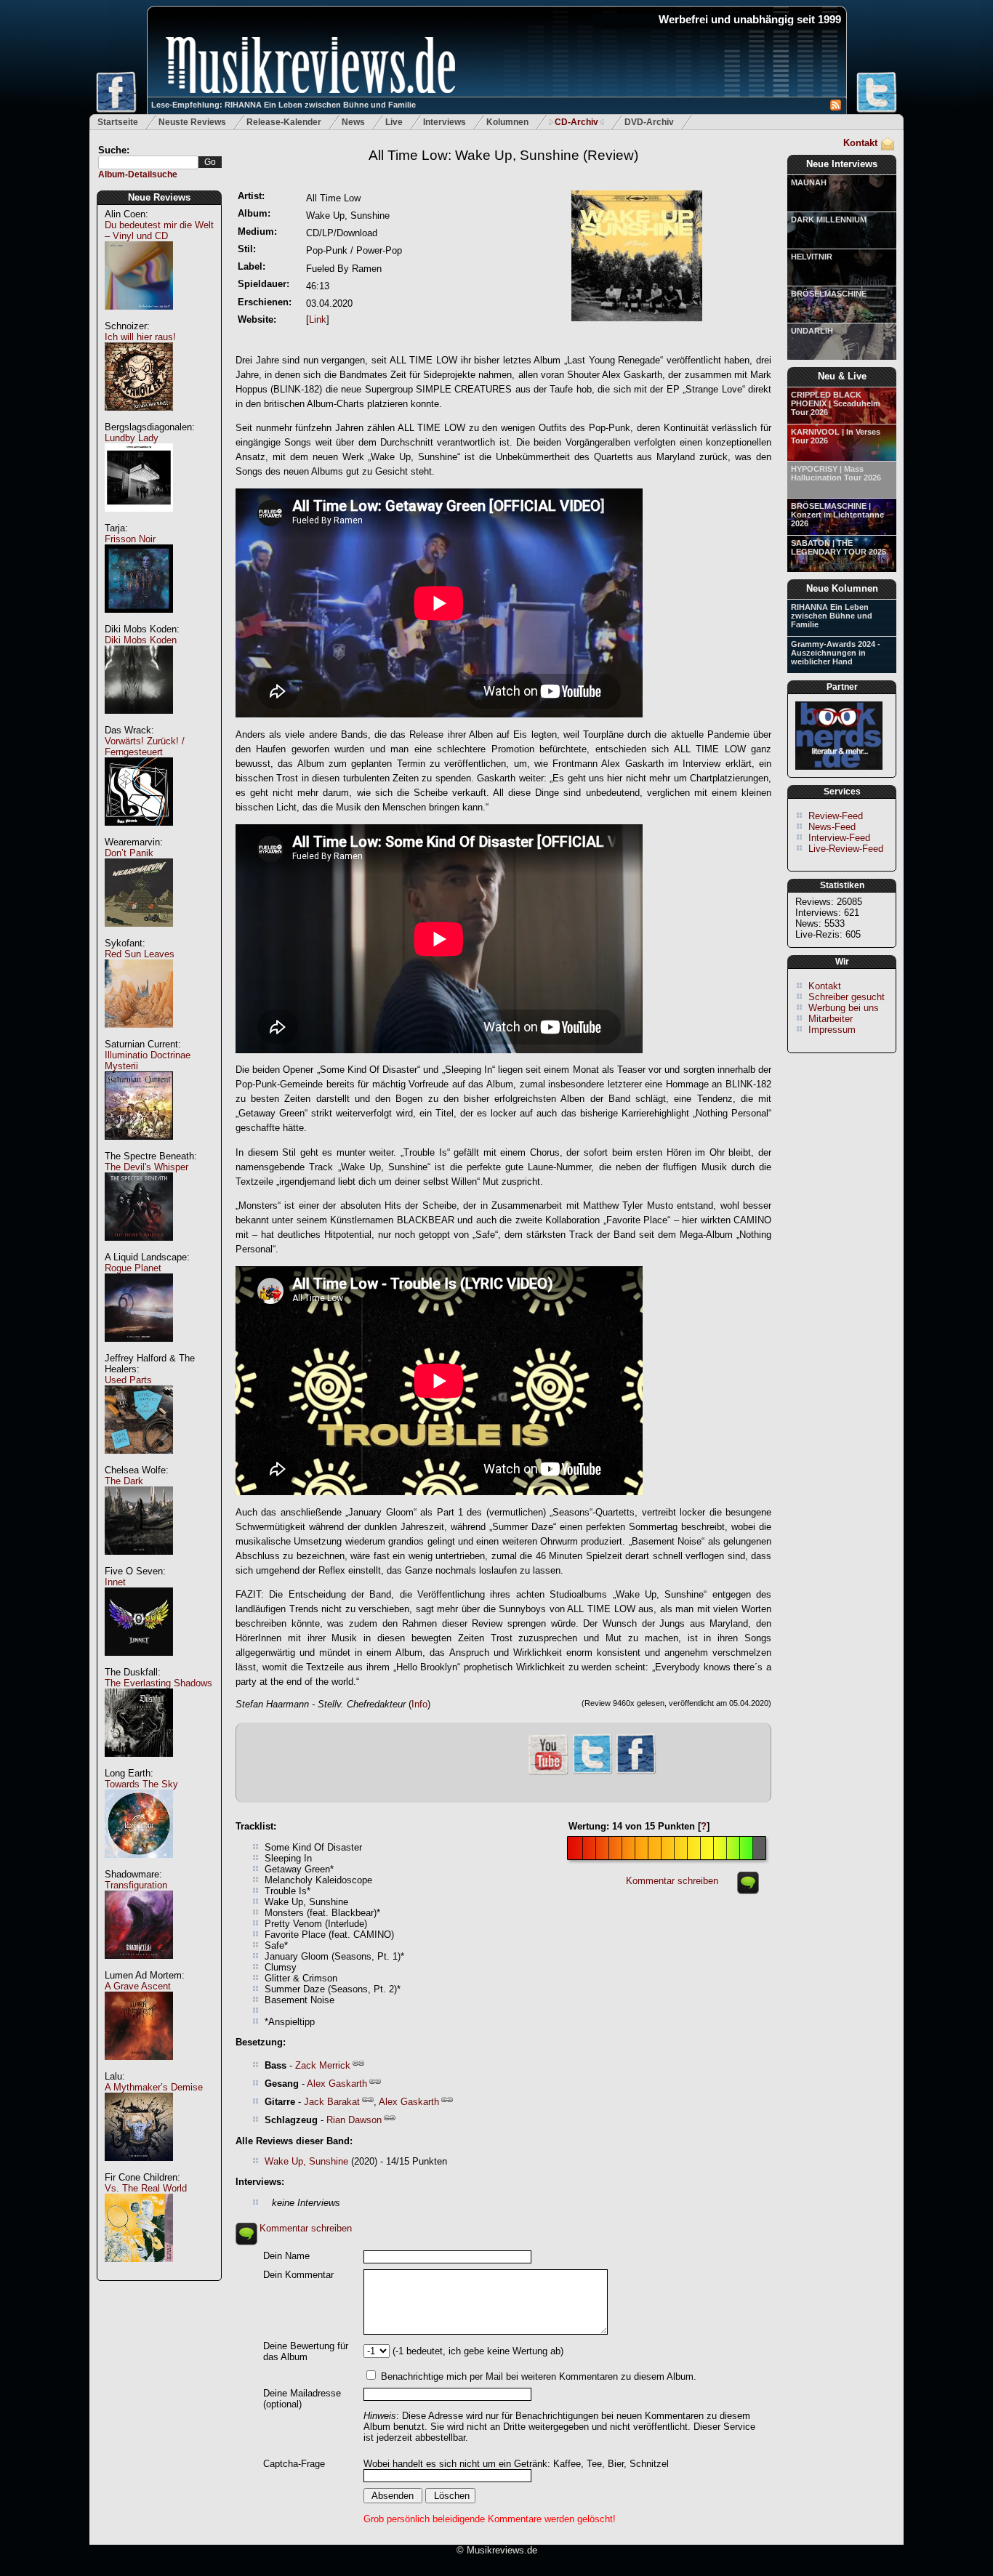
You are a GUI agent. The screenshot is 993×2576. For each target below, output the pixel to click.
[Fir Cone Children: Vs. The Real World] (139, 2270)
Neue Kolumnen (842, 588)
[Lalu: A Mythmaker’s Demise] (139, 2169)
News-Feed (832, 827)
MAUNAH (809, 182)
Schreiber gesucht (847, 997)
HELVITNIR (812, 257)
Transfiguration (136, 1885)
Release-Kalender (284, 122)
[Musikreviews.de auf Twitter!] (592, 1772)
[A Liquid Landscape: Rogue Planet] (139, 1349)
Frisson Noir (130, 539)
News (353, 122)
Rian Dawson (354, 2120)
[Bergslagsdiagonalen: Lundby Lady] (139, 519)
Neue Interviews (842, 164)
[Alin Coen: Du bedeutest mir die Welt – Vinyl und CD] (139, 317)
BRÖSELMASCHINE (829, 294)
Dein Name (286, 2256)
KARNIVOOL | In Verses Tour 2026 (836, 436)
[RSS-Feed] (836, 107)
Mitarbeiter (831, 1019)
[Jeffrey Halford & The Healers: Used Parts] (139, 1461)
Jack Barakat (332, 2102)
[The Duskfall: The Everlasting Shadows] (139, 1764)
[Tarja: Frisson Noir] (139, 620)
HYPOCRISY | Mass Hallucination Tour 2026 (836, 473)
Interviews (445, 122)
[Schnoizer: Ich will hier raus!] (139, 418)
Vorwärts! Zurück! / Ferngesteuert (145, 746)
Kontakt (860, 143)
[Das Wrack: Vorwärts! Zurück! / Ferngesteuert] (139, 833)
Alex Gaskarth (337, 2084)
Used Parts (128, 1380)
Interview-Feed (839, 838)
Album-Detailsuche (138, 174)
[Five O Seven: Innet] (139, 1663)
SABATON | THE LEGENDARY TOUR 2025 (839, 547)
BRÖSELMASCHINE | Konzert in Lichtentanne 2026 (837, 515)
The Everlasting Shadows (158, 1683)
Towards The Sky (141, 1784)
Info (419, 1704)
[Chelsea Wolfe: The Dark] (139, 1562)
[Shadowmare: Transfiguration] (139, 1967)
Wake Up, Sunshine (306, 2161)
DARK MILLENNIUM (829, 220)
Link (318, 319)
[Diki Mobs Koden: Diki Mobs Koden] (139, 721)
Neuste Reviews (192, 122)
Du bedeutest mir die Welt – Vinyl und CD (159, 230)
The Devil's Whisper (146, 1167)
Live (394, 122)
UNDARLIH (812, 331)
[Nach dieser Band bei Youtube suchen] (548, 1773)
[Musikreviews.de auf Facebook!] (636, 1772)
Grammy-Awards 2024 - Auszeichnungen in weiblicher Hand (836, 653)
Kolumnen (507, 122)
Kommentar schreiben (672, 1881)
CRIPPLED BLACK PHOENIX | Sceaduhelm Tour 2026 (836, 403)
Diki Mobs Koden (141, 640)
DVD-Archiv (649, 122)
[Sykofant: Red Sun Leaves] (139, 1035)
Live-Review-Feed (846, 849)
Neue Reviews (159, 197)
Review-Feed (836, 816)
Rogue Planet (133, 1268)
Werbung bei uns (844, 1008)
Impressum (832, 1030)
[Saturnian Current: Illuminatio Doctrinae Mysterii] (139, 1147)
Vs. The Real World (146, 2188)
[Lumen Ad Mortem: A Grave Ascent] (139, 2068)
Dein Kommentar (298, 2275)
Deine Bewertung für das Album (306, 2351)
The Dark (124, 1481)
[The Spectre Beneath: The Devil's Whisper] (139, 1248)
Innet (115, 1582)
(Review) (503, 155)
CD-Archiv (576, 122)
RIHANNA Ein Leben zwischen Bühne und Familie (832, 616)
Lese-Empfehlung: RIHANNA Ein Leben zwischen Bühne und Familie (284, 105)
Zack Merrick (323, 2065)
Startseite (118, 122)
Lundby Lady (132, 438)
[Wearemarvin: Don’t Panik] (139, 934)
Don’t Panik (129, 853)
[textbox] (148, 162)
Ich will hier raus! (140, 337)
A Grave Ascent (138, 1986)
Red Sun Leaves (140, 954)
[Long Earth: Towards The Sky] (139, 1865)
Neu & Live (842, 376)
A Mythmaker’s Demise (154, 2087)
